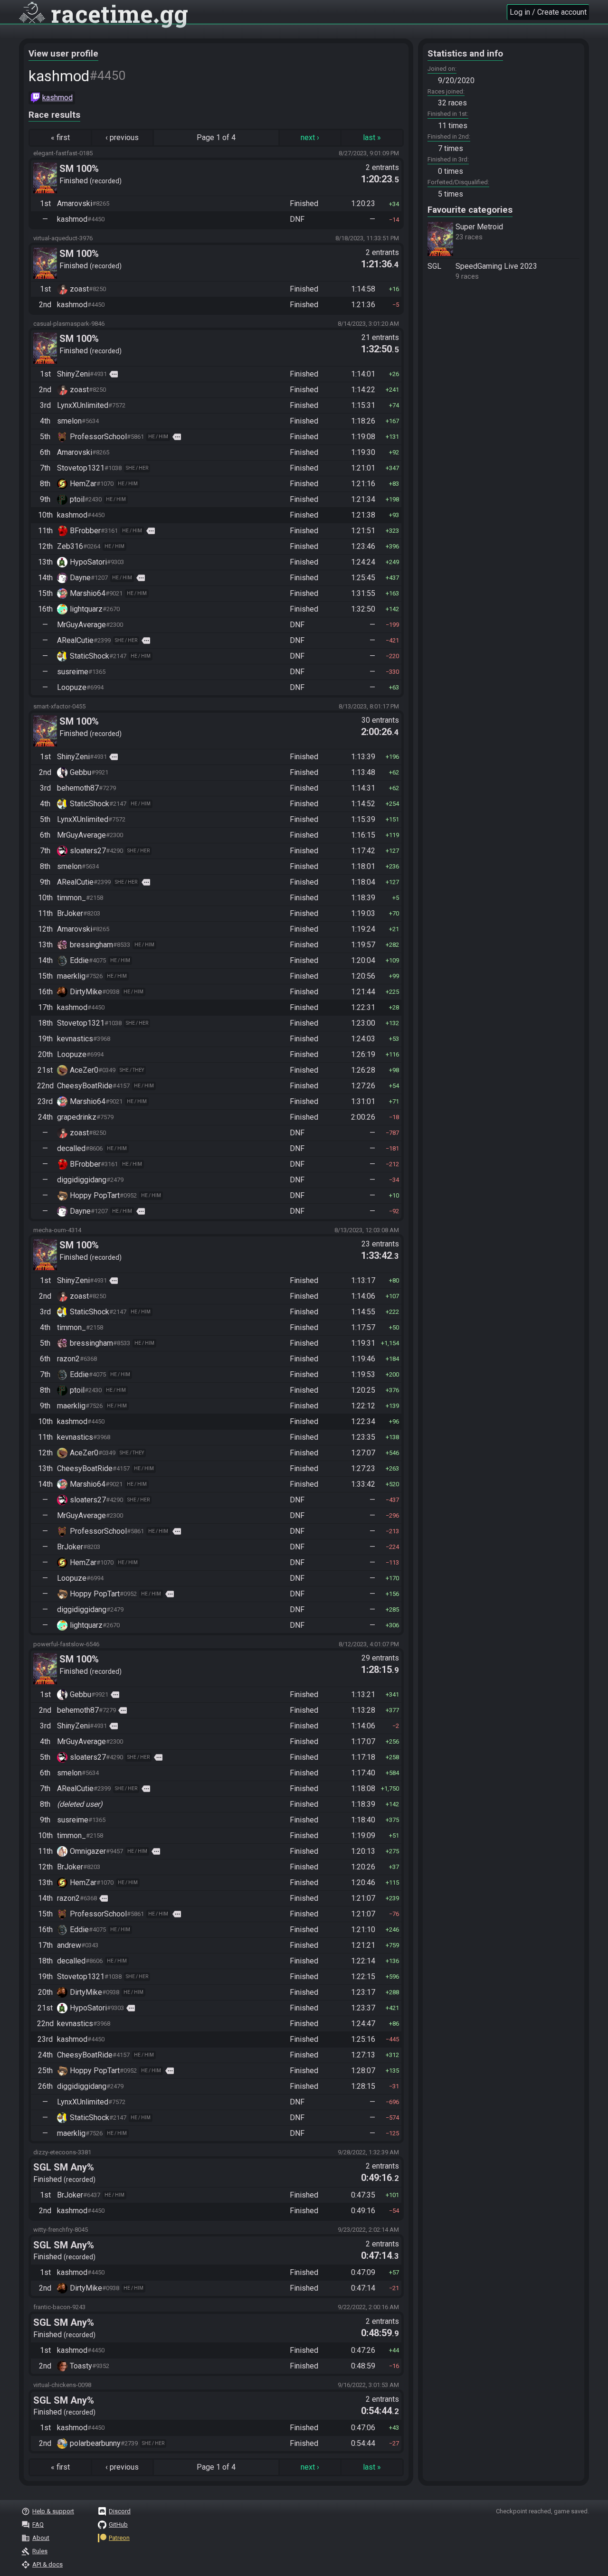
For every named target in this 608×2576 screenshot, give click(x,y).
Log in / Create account (548, 12)
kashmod (57, 98)
